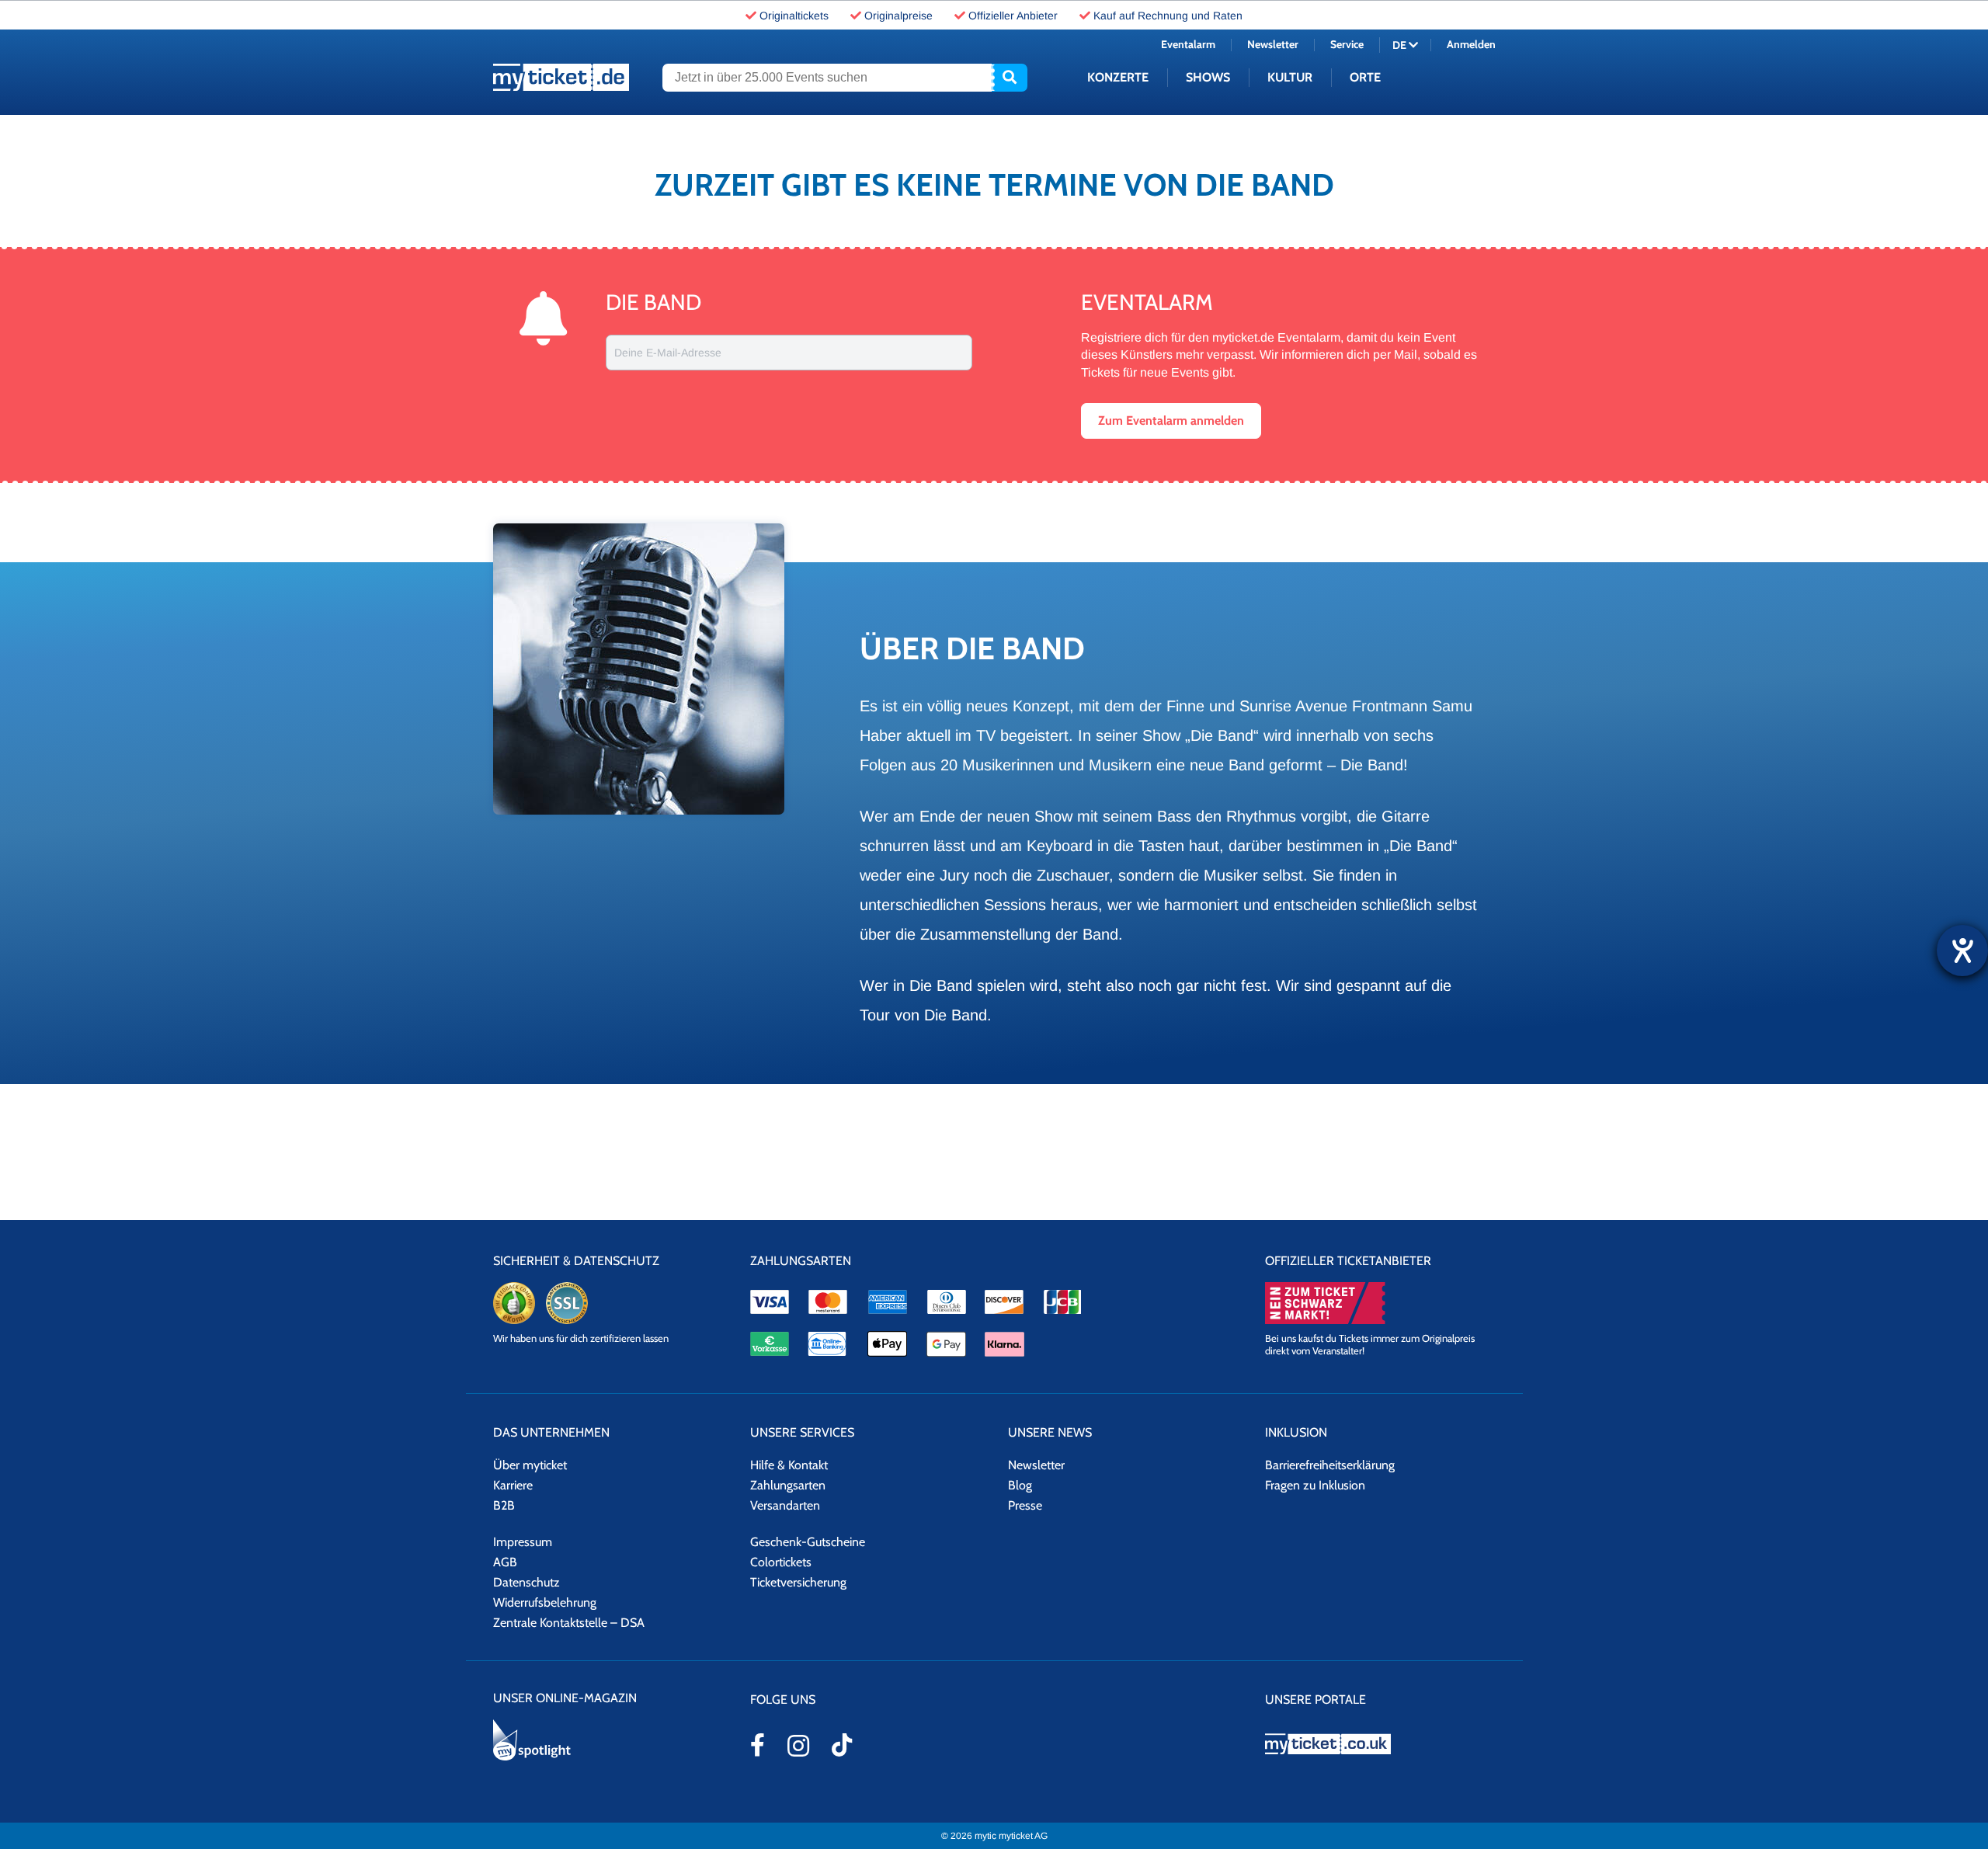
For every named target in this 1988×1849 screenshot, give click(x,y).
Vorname (1136, 902)
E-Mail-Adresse (1152, 949)
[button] (1264, 1003)
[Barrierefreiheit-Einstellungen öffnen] (1962, 951)
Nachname (1304, 902)
